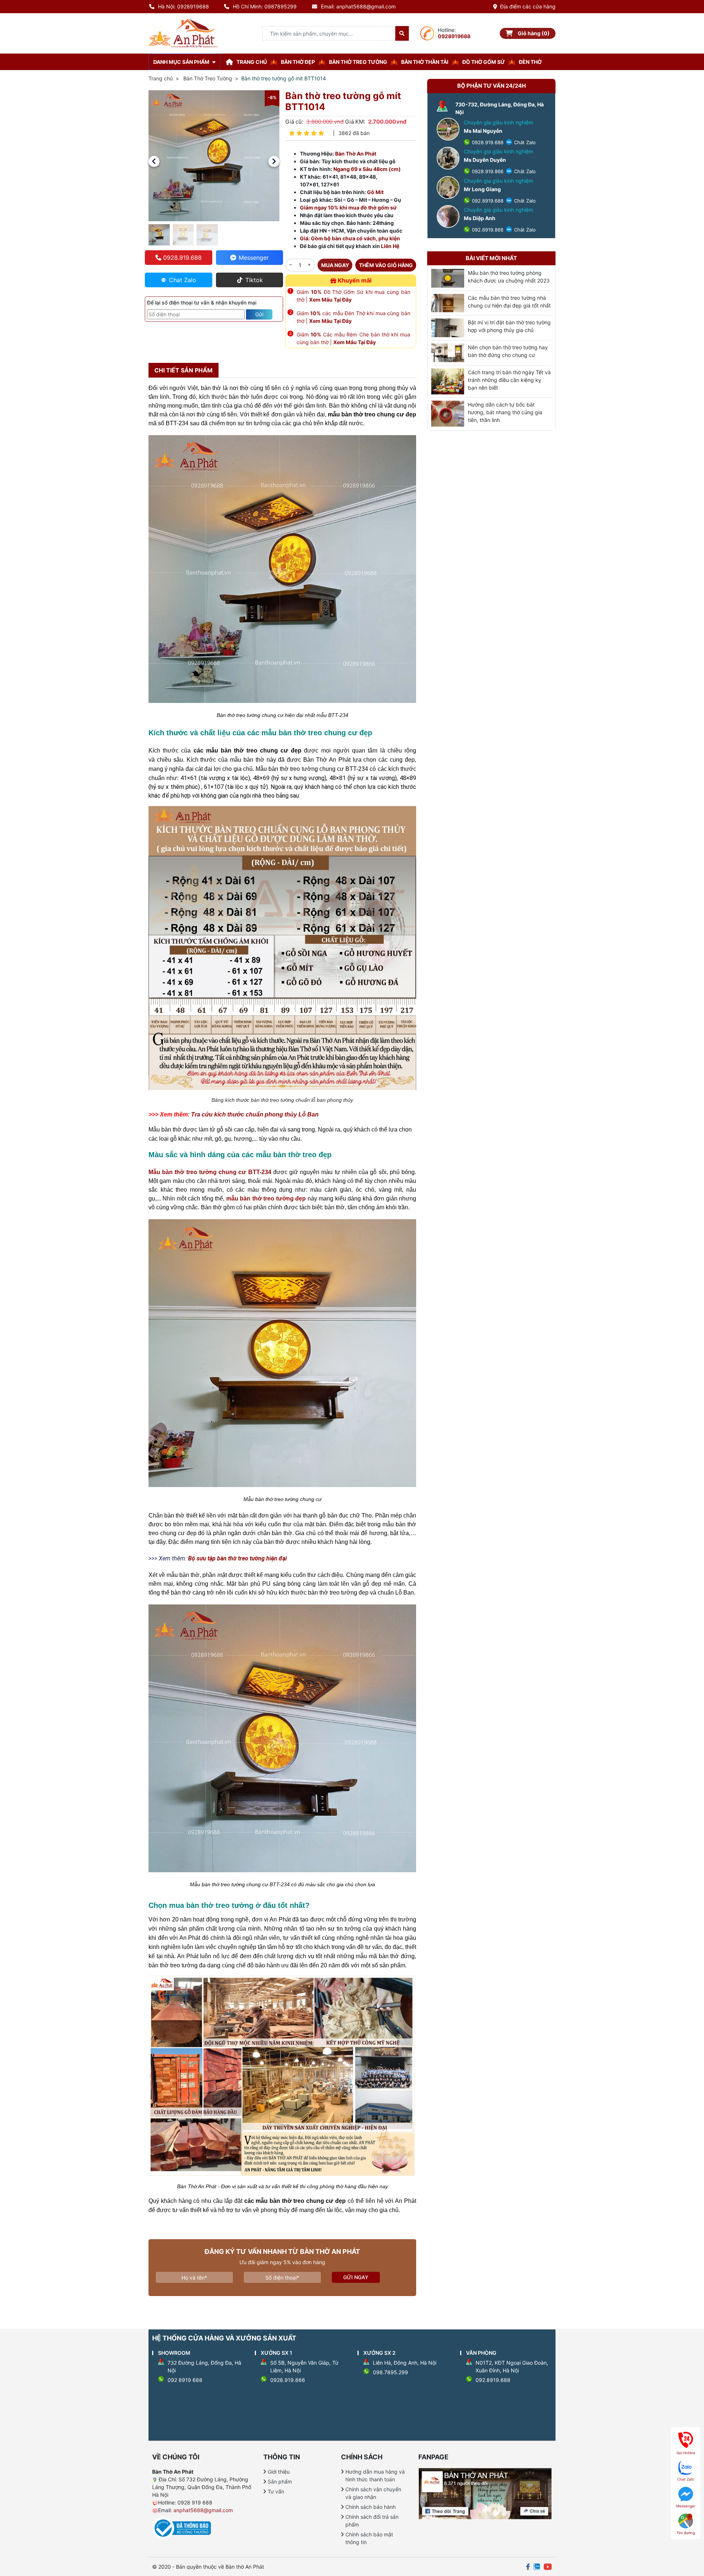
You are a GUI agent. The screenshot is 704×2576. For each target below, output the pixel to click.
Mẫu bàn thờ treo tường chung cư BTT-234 (210, 1172)
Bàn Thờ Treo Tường (208, 78)
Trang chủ (161, 78)
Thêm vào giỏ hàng (386, 265)
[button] (154, 161)
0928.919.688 (487, 142)
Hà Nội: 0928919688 (184, 6)
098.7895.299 (390, 2372)
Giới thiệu (279, 2472)
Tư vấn (276, 2491)
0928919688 (454, 36)
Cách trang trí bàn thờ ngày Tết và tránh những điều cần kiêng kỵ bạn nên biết (509, 380)
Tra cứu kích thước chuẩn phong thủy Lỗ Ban (255, 1114)
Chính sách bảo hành (371, 2507)
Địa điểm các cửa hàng (528, 6)
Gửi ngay (356, 2277)
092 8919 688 (185, 2380)
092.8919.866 (487, 230)
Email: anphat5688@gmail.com (358, 6)
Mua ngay (335, 265)
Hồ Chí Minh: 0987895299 (265, 6)
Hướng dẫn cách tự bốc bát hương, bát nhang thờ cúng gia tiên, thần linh (505, 412)
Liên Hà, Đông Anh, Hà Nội (405, 2363)
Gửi (259, 314)
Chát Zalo (524, 142)
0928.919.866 (487, 171)
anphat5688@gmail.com (203, 2510)
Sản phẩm (280, 2482)
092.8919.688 (487, 201)
